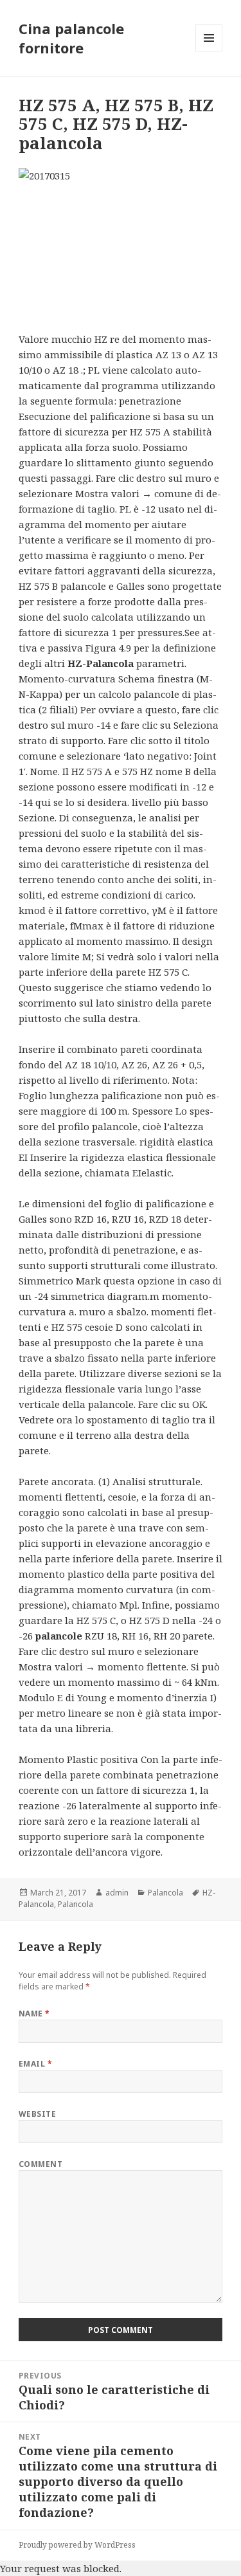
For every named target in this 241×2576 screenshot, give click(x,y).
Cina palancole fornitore (71, 38)
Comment (40, 2164)
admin (117, 1893)
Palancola (165, 1893)
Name (34, 2014)
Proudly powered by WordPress (77, 2545)
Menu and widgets (209, 51)
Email (35, 2064)
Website (37, 2114)
